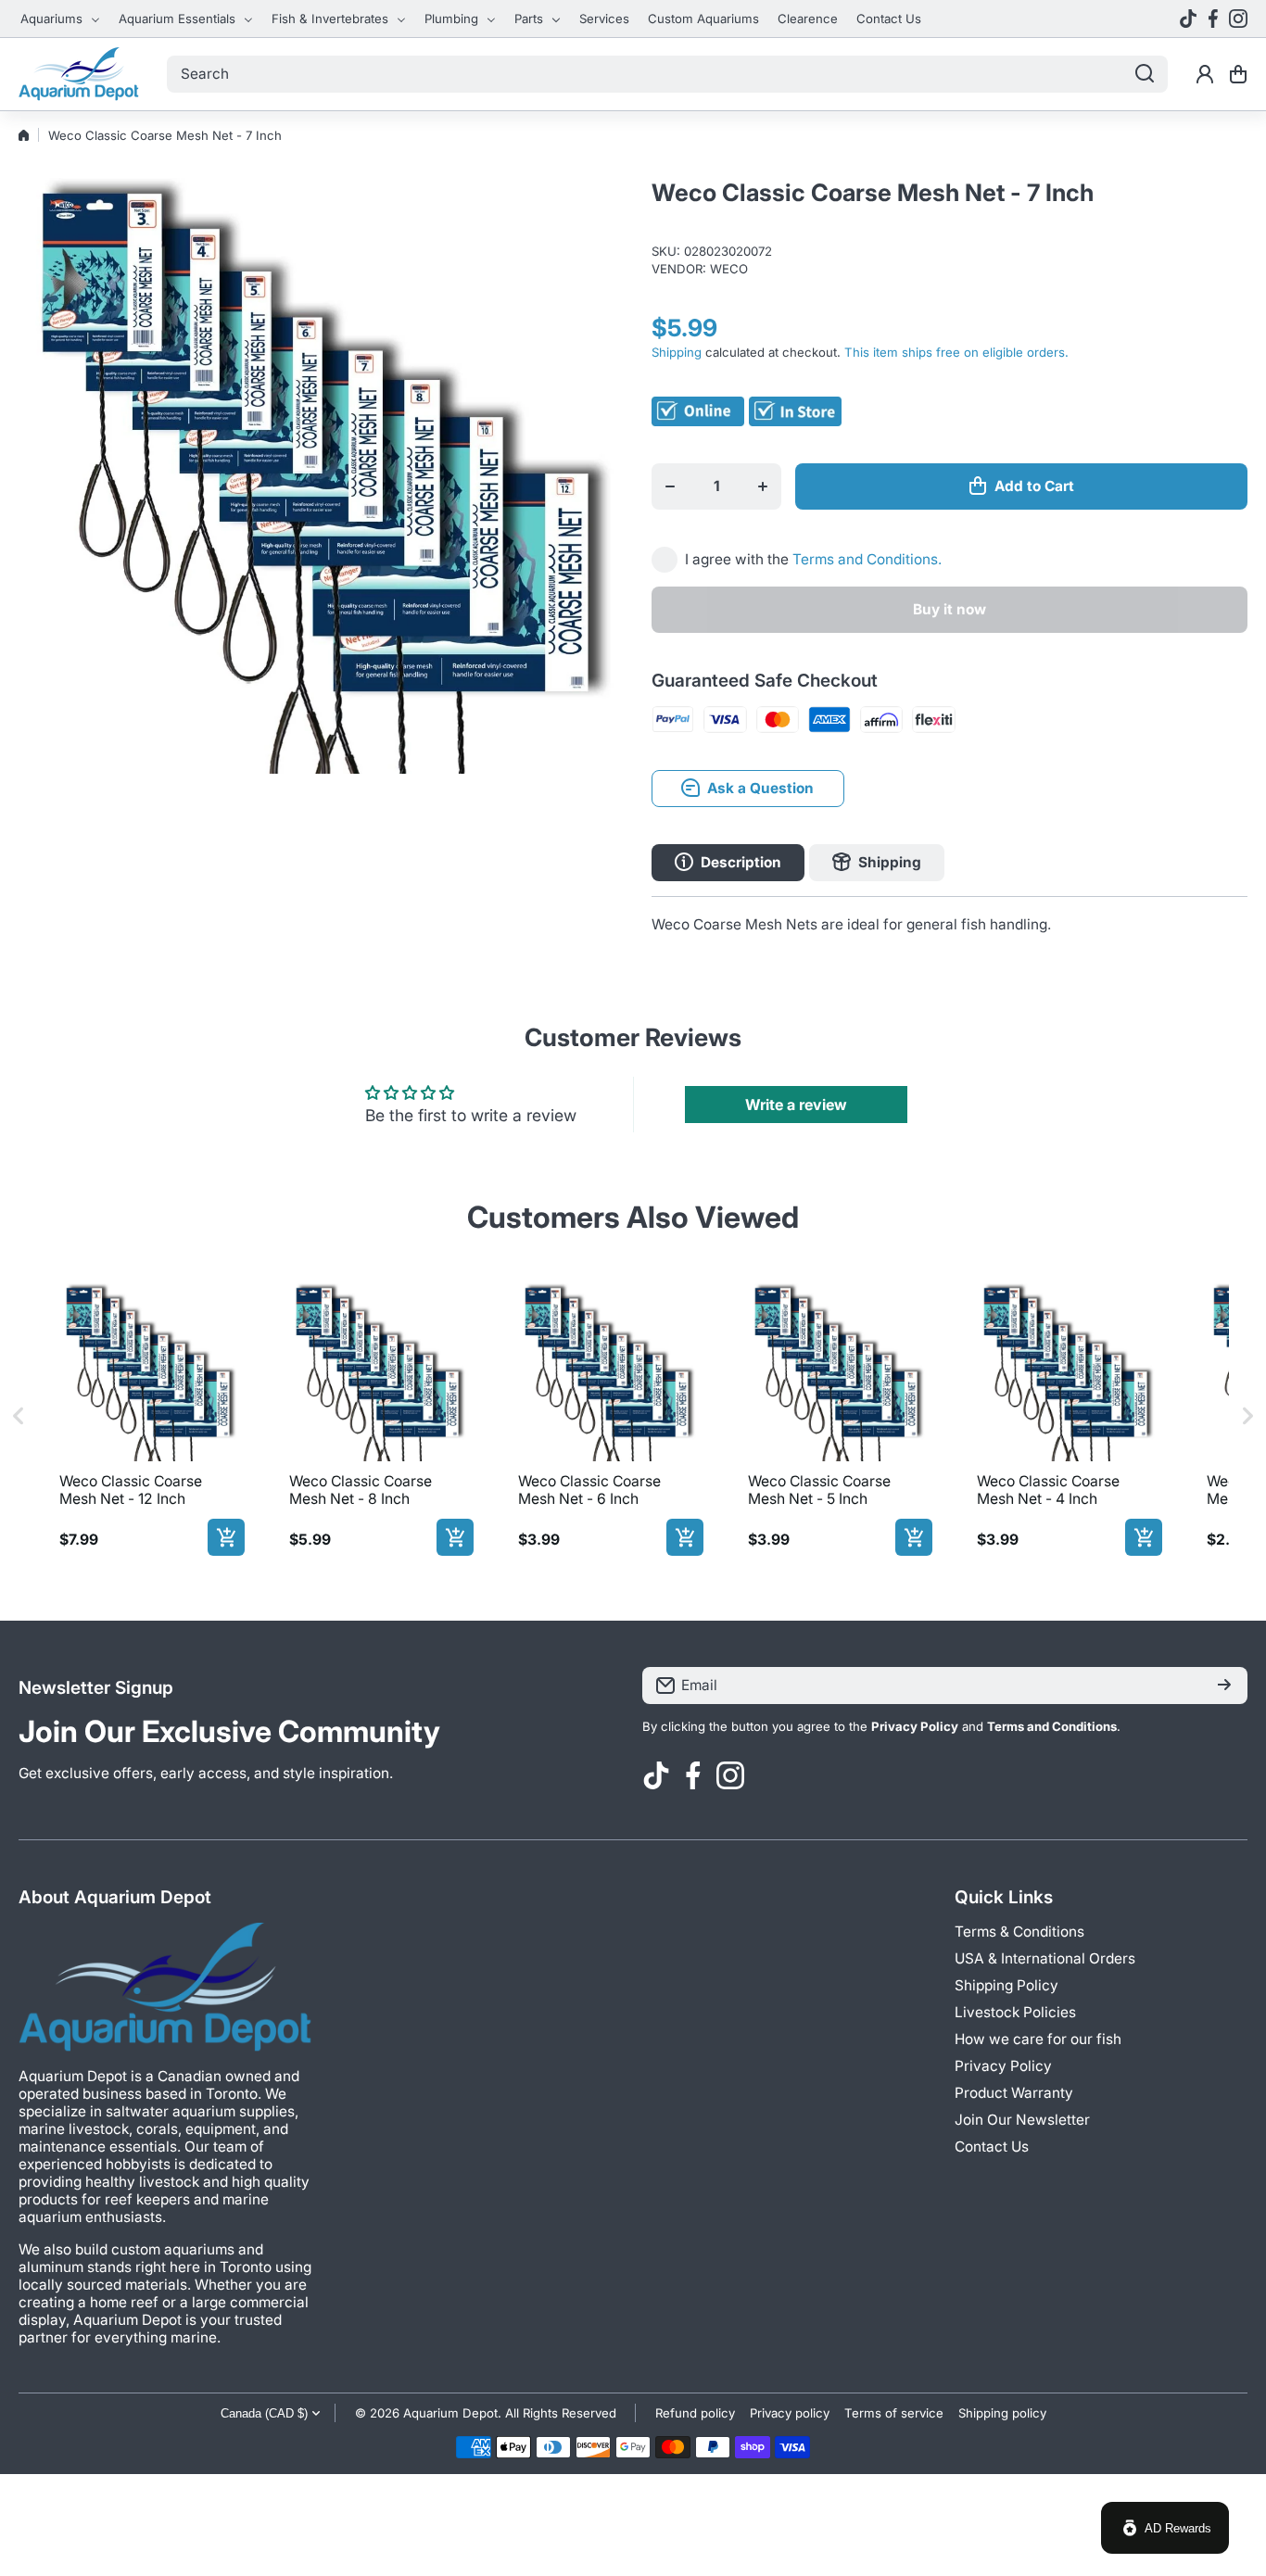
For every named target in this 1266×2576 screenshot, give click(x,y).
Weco (729, 269)
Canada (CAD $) (264, 2413)
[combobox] (667, 74)
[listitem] (148, 1416)
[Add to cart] (226, 1537)
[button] (1238, 74)
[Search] (1145, 74)
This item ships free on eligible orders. (956, 352)
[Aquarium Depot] (79, 74)
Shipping (677, 352)
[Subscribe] (1224, 1686)
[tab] (877, 863)
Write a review (796, 1105)
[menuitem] (60, 19)
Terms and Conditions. (867, 559)
